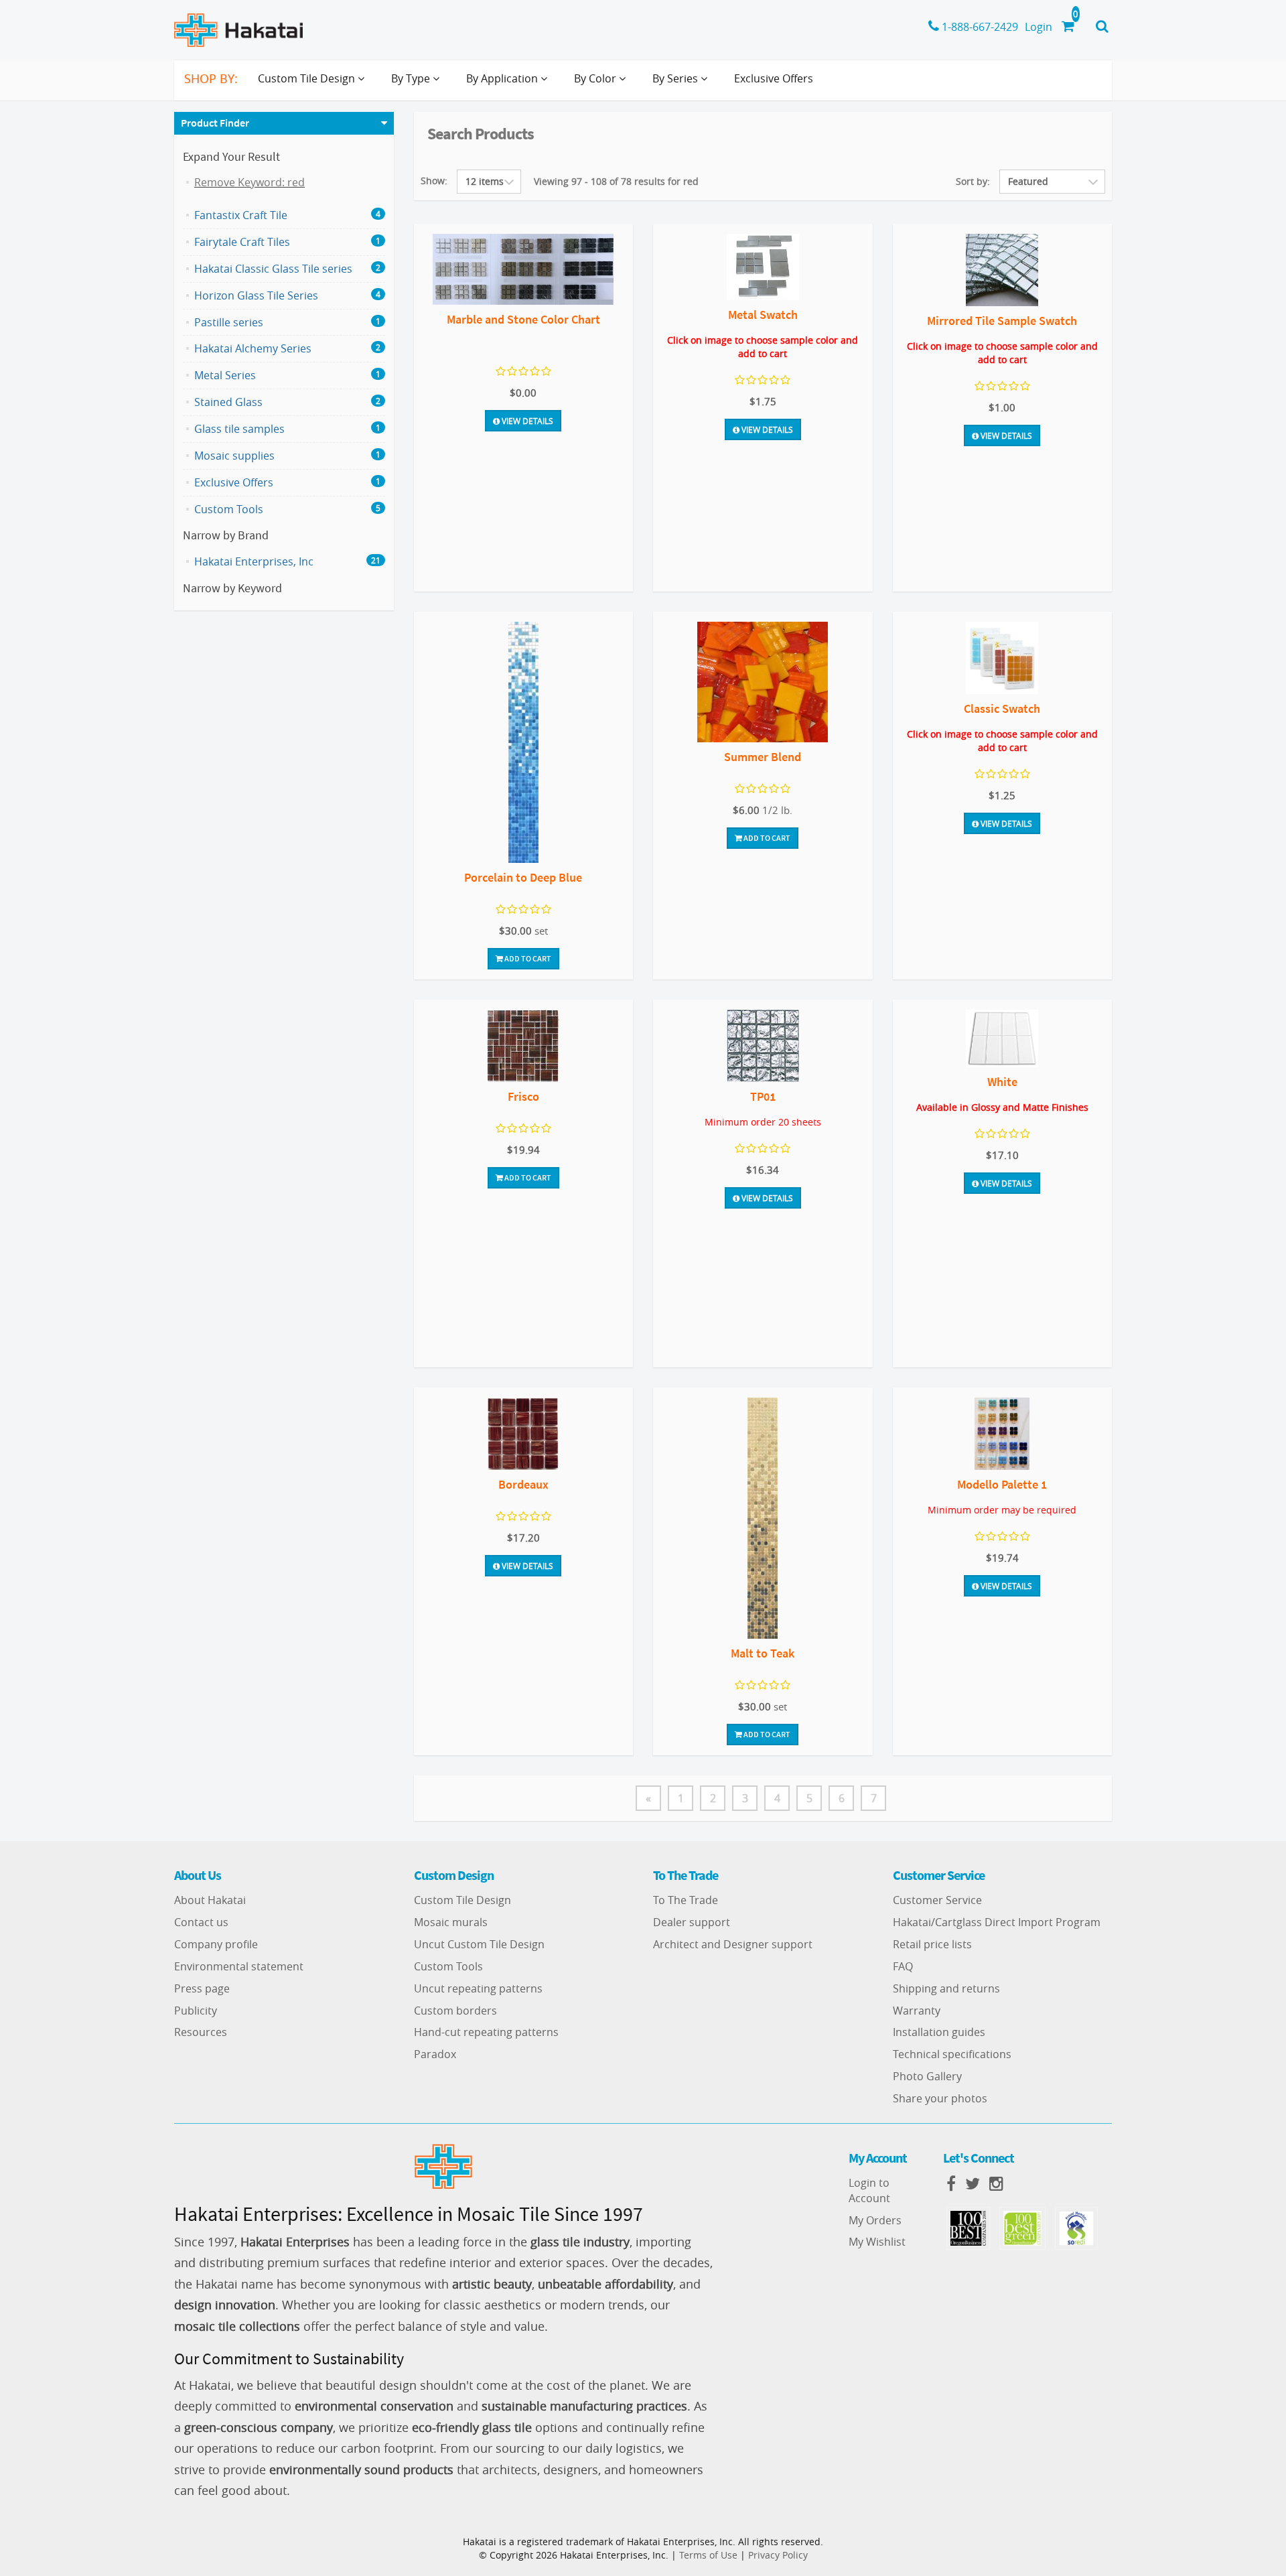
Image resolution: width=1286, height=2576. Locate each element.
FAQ (903, 1966)
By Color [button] (596, 78)
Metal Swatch (763, 315)
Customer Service (937, 1900)
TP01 (763, 1096)
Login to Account (869, 2190)
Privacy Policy (778, 2555)
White (1002, 1082)
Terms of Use (708, 2555)
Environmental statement (239, 1966)
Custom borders (455, 2011)
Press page (202, 1988)
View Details (526, 421)
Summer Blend (763, 757)
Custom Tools (448, 1966)
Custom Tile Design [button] (308, 78)
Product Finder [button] (215, 123)
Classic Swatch (1002, 708)
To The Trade (686, 1900)
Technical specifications (952, 2054)
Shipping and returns (946, 1988)
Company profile (216, 1944)
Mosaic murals (451, 1922)
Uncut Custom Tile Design (479, 1944)
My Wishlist (877, 2242)
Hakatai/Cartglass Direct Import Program (997, 1922)
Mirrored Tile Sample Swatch (1002, 321)
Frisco (523, 1096)
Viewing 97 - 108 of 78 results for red (616, 181)
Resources (201, 2032)
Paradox (435, 2054)
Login (1039, 27)
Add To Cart (527, 958)
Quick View (523, 271)
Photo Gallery (927, 2076)
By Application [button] (503, 78)
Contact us (201, 1922)
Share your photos (940, 2098)
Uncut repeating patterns (478, 1988)
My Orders (875, 2220)
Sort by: (973, 181)
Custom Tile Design (462, 1900)
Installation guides (939, 2032)
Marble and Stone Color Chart (523, 319)
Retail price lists (932, 1944)
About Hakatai (210, 1900)
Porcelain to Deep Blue (523, 877)
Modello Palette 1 (1002, 1484)
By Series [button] (676, 78)
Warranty (917, 2011)
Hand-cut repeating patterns (486, 2032)
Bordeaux (523, 1484)
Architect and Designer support (733, 1944)
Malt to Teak (763, 1653)
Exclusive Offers (774, 78)
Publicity (196, 2011)
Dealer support (692, 1922)
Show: (434, 181)
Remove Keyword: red (249, 182)
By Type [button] (412, 78)
